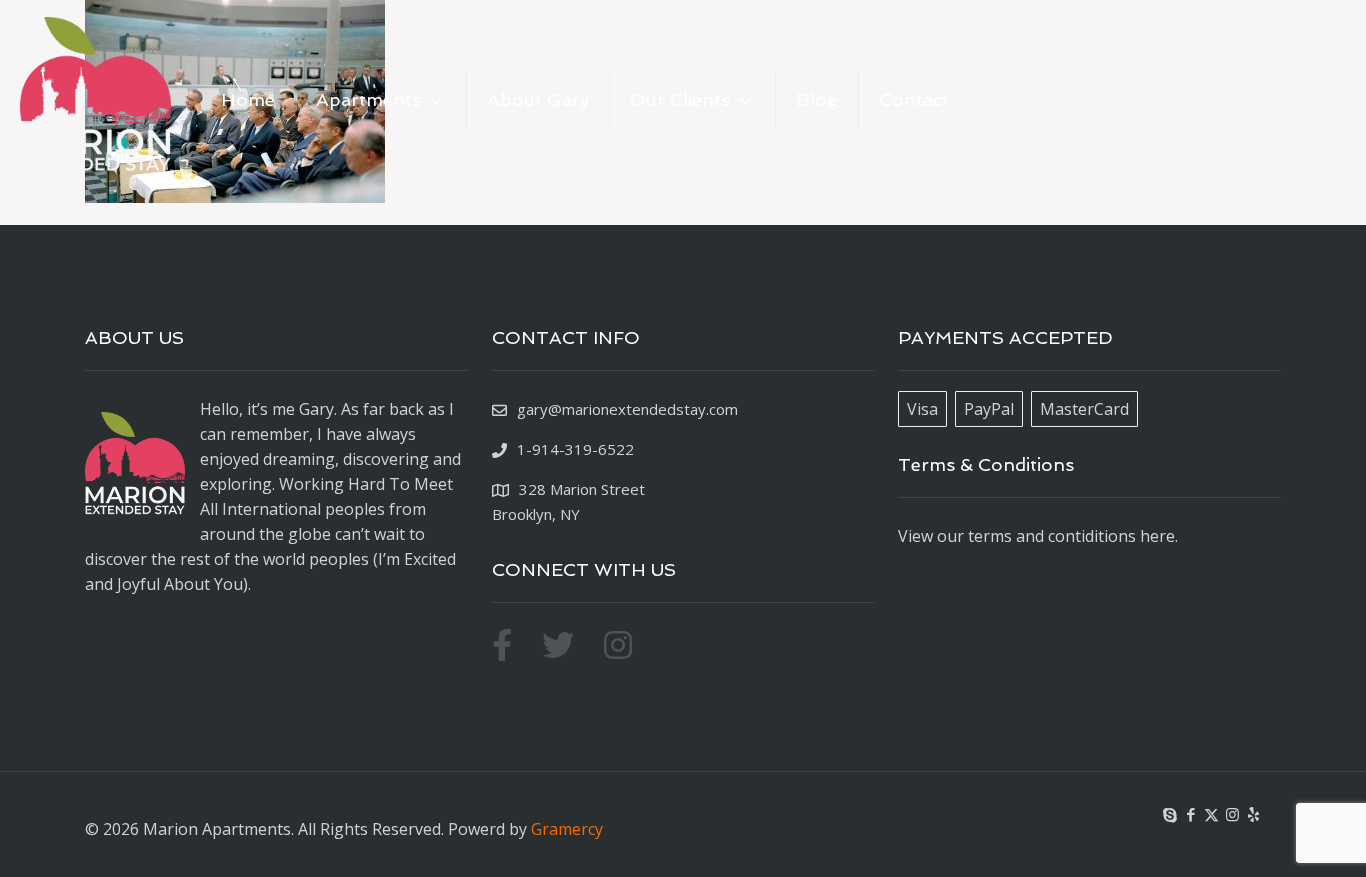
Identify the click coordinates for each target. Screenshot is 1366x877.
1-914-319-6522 (575, 449)
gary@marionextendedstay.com (627, 409)
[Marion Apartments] (95, 100)
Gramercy (567, 829)
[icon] (1253, 814)
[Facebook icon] (1190, 814)
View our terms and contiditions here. (1038, 536)
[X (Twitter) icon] (1211, 814)
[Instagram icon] (1232, 814)
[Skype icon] (1169, 814)
